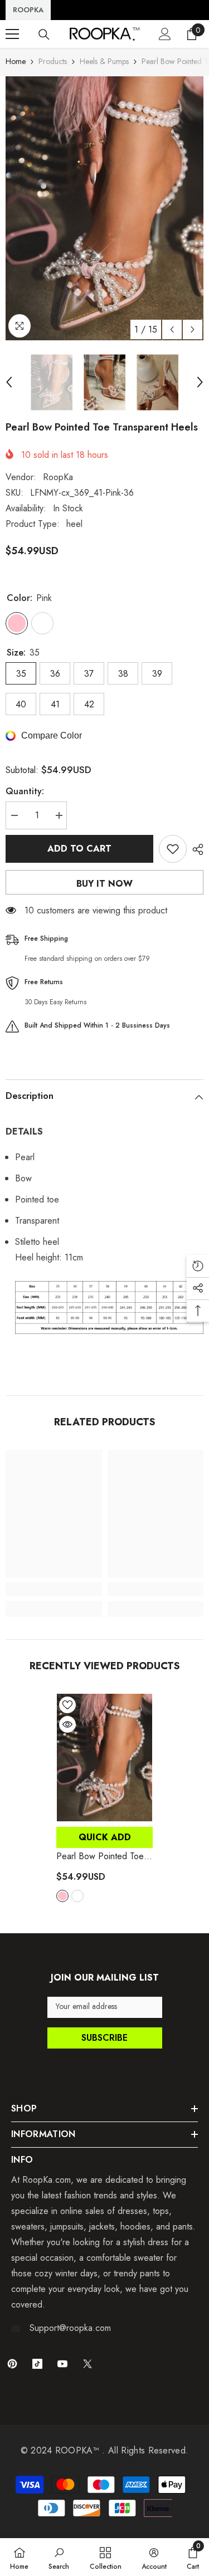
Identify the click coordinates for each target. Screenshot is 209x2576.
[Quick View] (67, 1724)
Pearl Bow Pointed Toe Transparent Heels (103, 1856)
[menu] (12, 34)
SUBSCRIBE (104, 2038)
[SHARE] (195, 849)
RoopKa (58, 477)
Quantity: (25, 791)
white (77, 1896)
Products (53, 61)
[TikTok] (37, 2364)
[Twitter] (88, 2364)
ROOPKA (28, 10)
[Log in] (165, 34)
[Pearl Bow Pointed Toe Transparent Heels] (104, 1758)
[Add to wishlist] (173, 849)
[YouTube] (62, 2364)
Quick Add (105, 1837)
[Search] (44, 35)
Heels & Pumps (104, 61)
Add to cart (79, 849)
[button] (172, 329)
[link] (54, 1589)
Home (16, 61)
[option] (104, 208)
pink (62, 1896)
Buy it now (104, 884)
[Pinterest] (12, 2364)
